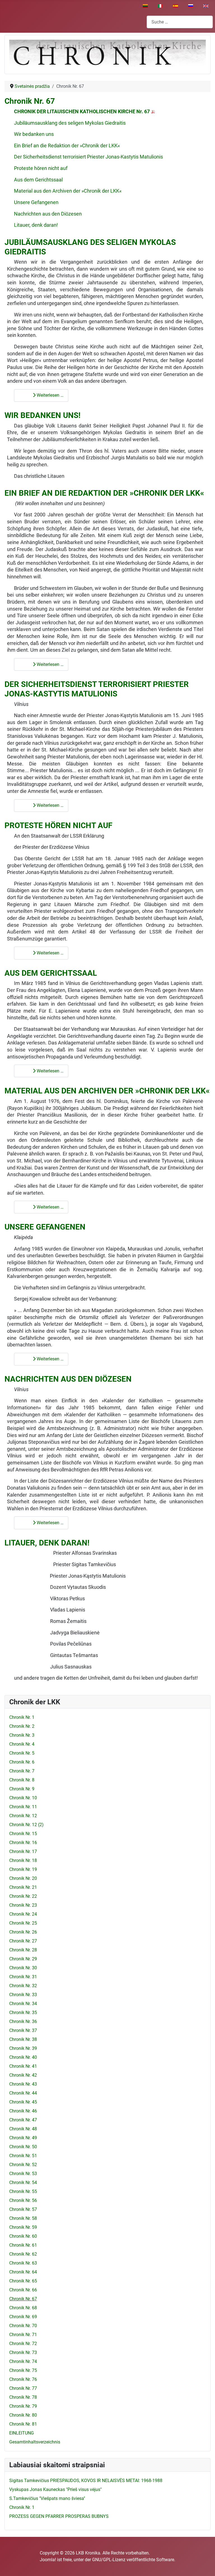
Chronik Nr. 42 (23, 2075)
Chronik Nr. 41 (23, 2066)
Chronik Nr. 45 (23, 2102)
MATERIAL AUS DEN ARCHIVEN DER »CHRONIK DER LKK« (107, 1091)
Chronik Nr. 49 (23, 2138)
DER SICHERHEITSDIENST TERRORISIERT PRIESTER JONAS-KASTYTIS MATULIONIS (97, 689)
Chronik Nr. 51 (23, 2156)
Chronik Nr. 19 (23, 1869)
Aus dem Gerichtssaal (38, 180)
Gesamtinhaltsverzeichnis (35, 2442)
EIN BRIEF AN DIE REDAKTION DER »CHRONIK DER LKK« (104, 493)
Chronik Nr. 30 (23, 1968)
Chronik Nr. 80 (23, 2415)
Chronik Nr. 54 (23, 2182)
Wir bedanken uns (34, 134)
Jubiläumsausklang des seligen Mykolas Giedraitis (70, 123)
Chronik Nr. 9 (22, 1789)
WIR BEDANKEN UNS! (43, 415)
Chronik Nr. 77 (23, 2388)
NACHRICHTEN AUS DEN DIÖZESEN (68, 1379)
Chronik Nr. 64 (23, 2272)
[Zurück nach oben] (205, 2566)
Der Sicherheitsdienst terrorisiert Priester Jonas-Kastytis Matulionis (88, 157)
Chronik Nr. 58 (23, 2218)
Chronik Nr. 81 (23, 2424)
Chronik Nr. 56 (23, 2200)
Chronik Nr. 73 (23, 2352)
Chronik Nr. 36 (23, 2021)
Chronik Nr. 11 (23, 1807)
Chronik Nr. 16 (23, 1843)
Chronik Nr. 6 (22, 1762)
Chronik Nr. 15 (23, 1834)
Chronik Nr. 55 (23, 2191)
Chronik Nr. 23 (23, 1905)
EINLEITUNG (22, 2433)
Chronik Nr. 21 (23, 1887)
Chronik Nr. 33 (23, 1995)
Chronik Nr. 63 (23, 2263)
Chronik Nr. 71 (23, 2335)
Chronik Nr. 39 (23, 2048)
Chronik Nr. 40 (23, 2057)
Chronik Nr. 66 (23, 2290)
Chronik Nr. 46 (23, 2111)
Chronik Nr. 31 (23, 1977)
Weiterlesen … (50, 395)
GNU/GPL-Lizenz (109, 2560)
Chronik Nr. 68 (23, 2308)
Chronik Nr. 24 (23, 1914)
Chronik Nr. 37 (23, 2030)
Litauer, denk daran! (37, 225)
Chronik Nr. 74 (23, 2361)
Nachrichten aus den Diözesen (48, 214)
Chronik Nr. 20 (23, 1878)
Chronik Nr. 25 (23, 1923)
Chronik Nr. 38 (23, 2039)
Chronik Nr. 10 (23, 1798)
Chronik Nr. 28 (23, 1950)
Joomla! (48, 2560)
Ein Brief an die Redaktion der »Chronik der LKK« (67, 146)
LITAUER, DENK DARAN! (47, 1543)
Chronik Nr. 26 (23, 1932)
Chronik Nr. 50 (23, 2147)
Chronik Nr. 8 (22, 1780)
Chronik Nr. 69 (23, 2317)
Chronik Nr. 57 (23, 2209)
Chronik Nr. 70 (23, 2326)
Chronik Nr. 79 (23, 2406)
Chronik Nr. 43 (23, 2084)
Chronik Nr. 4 (22, 1744)
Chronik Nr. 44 (23, 2093)
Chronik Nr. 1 (22, 1717)
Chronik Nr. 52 (23, 2165)
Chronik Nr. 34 (23, 2004)
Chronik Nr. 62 (23, 2254)
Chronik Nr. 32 (23, 1986)
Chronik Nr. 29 (23, 1959)
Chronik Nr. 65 (23, 2281)
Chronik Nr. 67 (30, 101)
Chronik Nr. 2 (22, 1726)
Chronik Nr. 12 (23, 1816)
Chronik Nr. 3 (22, 1735)
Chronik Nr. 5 (22, 1753)
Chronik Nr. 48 (23, 2129)
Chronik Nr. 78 (23, 2397)
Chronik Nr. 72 (23, 2344)
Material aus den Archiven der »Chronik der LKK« (68, 191)
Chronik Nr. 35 (23, 2013)
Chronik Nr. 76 (23, 2379)
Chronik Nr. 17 (23, 1851)
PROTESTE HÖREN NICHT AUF (58, 825)
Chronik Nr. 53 (23, 2174)
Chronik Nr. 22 (23, 1896)
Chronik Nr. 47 (23, 2120)
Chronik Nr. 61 (23, 2245)
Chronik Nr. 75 (23, 2370)
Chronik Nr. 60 (23, 2236)
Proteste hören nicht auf (41, 168)
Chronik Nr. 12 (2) (26, 1825)
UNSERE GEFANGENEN (45, 1227)
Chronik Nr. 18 (23, 1860)
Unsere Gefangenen (37, 202)
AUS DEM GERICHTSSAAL (51, 973)
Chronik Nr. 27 (23, 1941)
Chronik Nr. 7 (22, 1771)
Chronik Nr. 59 (23, 2227)
